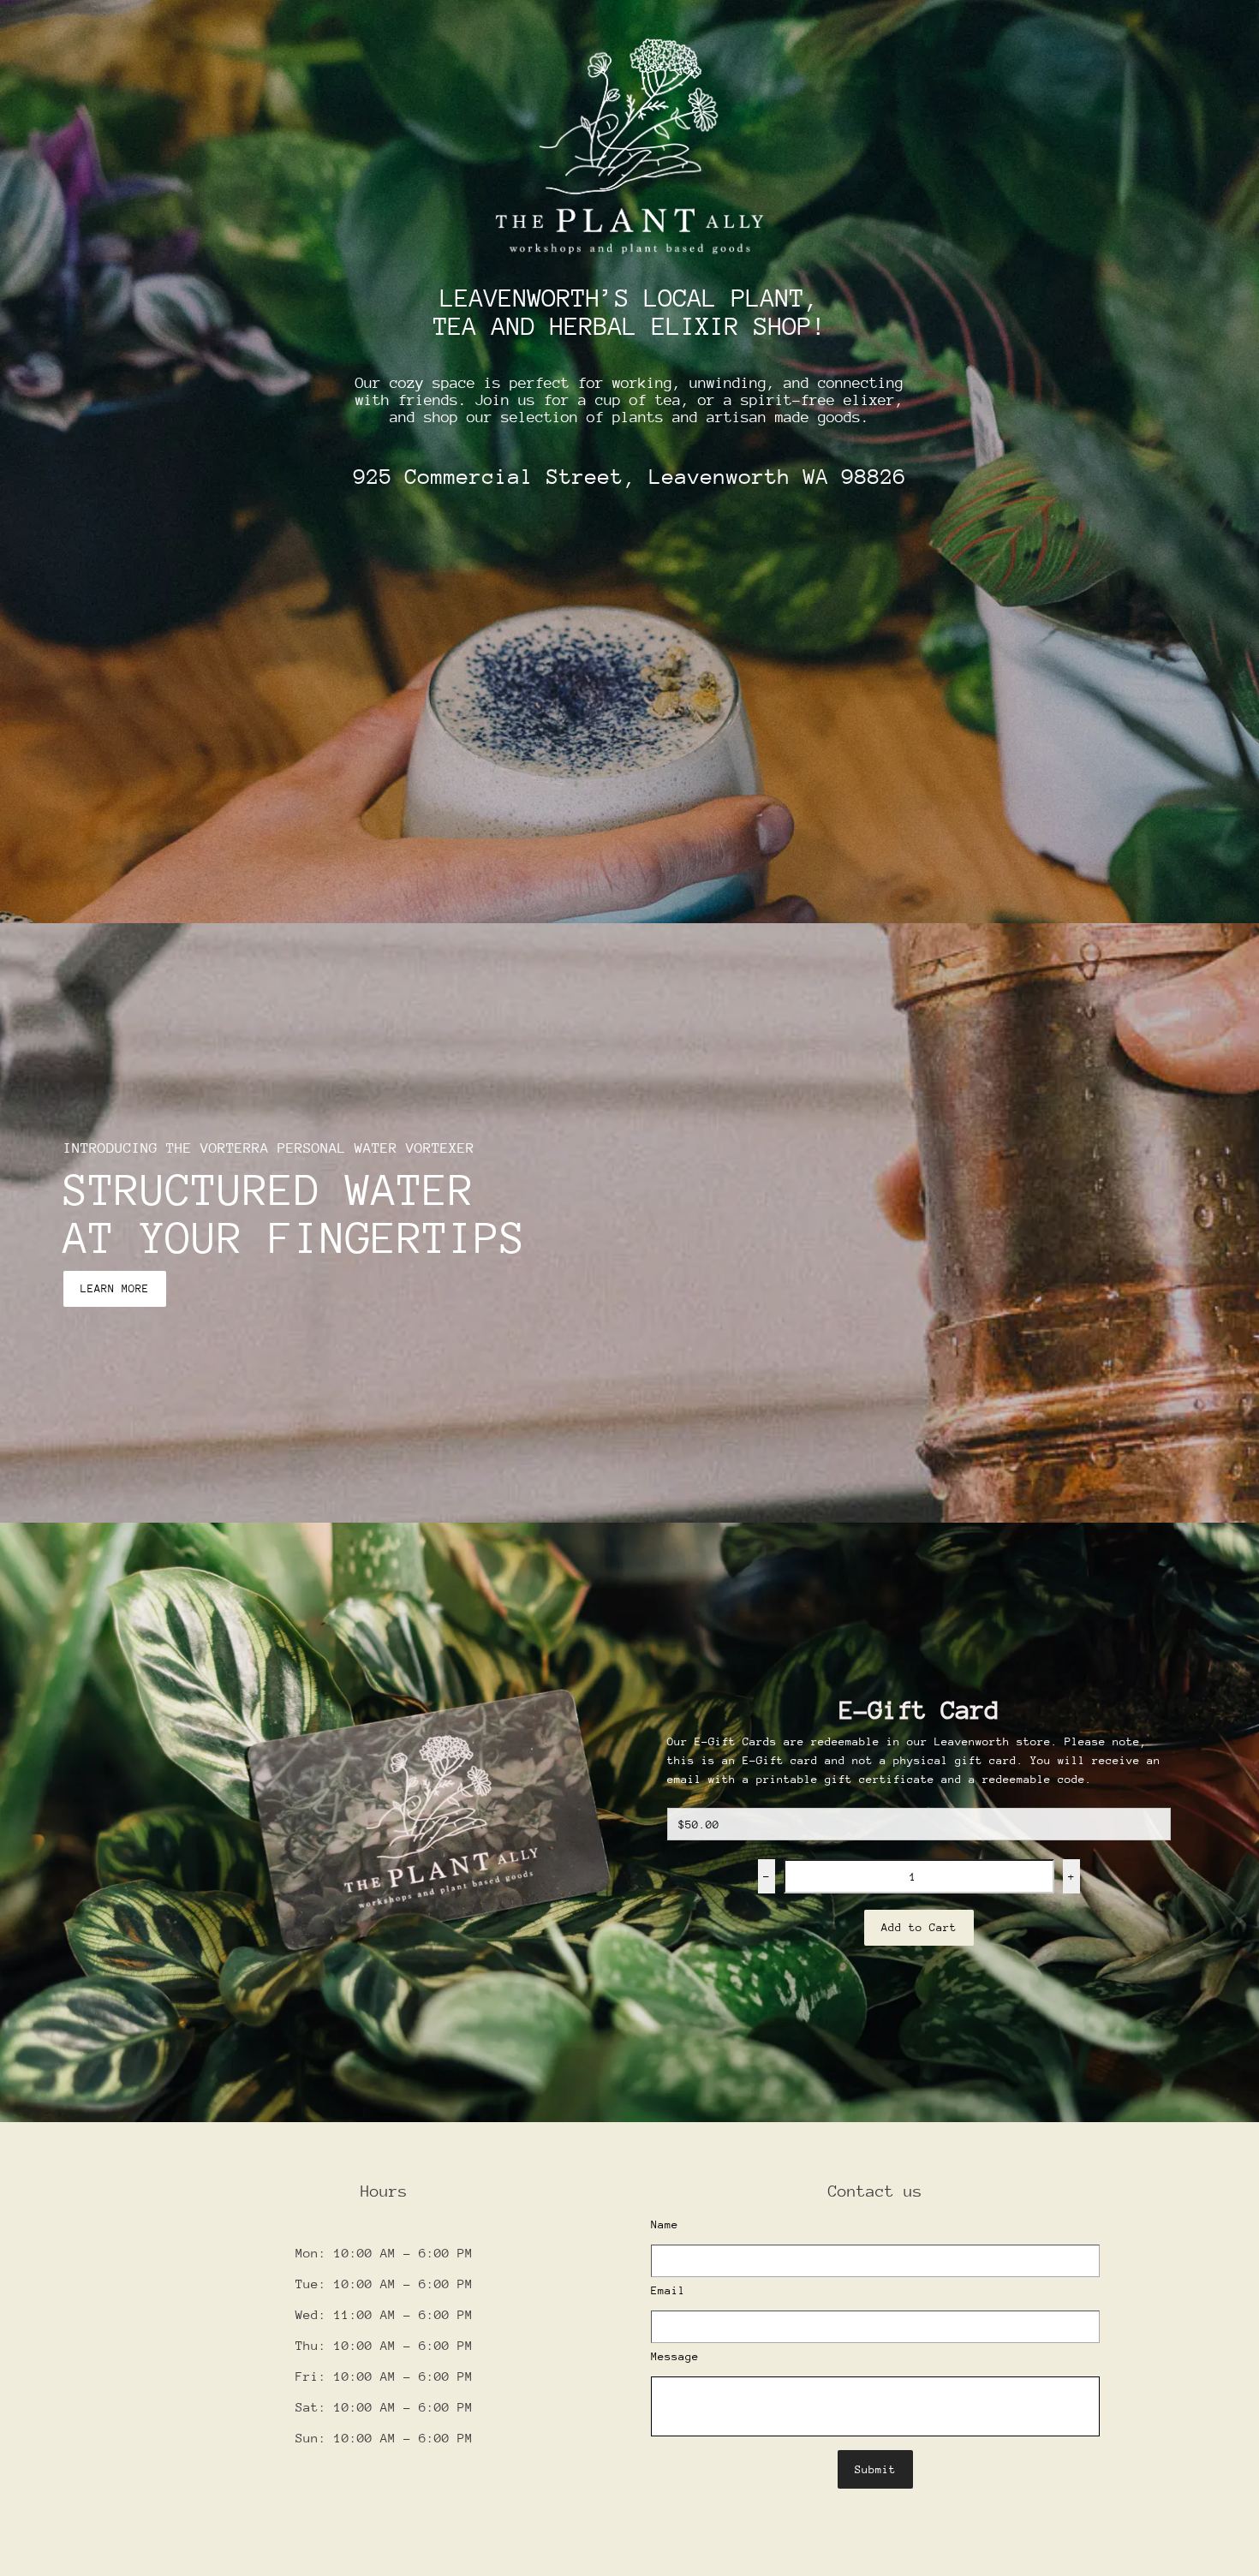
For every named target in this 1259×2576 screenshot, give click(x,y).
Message (675, 2356)
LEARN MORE (115, 1288)
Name (665, 2224)
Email (668, 2290)
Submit (875, 2469)
